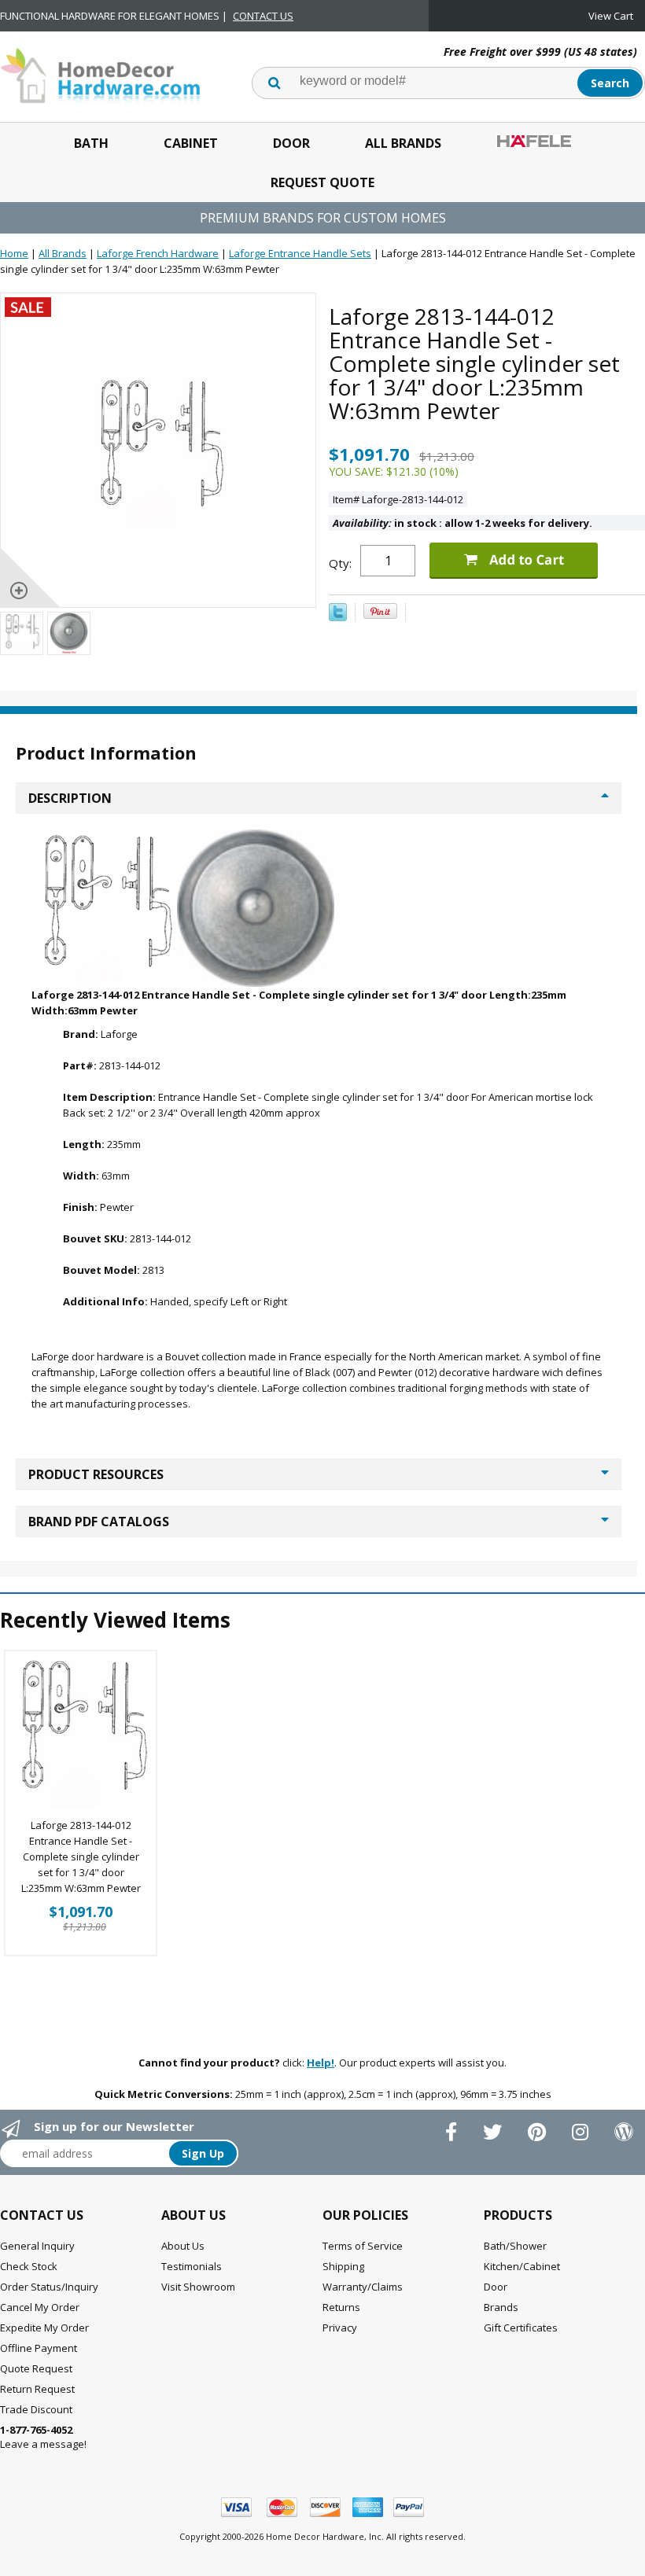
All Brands (403, 143)
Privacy (340, 2328)
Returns (341, 2307)
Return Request (37, 2389)
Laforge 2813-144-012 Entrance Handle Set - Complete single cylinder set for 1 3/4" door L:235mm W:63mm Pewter (81, 1857)
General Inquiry (37, 2246)
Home (14, 253)
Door (291, 143)
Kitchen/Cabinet (522, 2266)
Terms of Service (363, 2246)
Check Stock (29, 2266)
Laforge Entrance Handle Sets (300, 253)
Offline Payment (39, 2348)
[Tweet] (338, 617)
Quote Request (36, 2368)
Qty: (340, 563)
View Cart (611, 16)
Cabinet (191, 143)
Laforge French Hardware (158, 253)
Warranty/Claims (363, 2287)
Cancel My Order (40, 2307)
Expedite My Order (44, 2328)
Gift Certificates (521, 2328)
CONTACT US (263, 16)
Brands (501, 2307)
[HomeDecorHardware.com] (100, 74)
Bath (91, 143)
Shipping (343, 2266)
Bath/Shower (515, 2246)
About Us (183, 2246)
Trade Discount (36, 2409)
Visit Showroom (198, 2287)
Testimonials (192, 2266)
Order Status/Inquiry (49, 2287)
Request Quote (322, 182)
